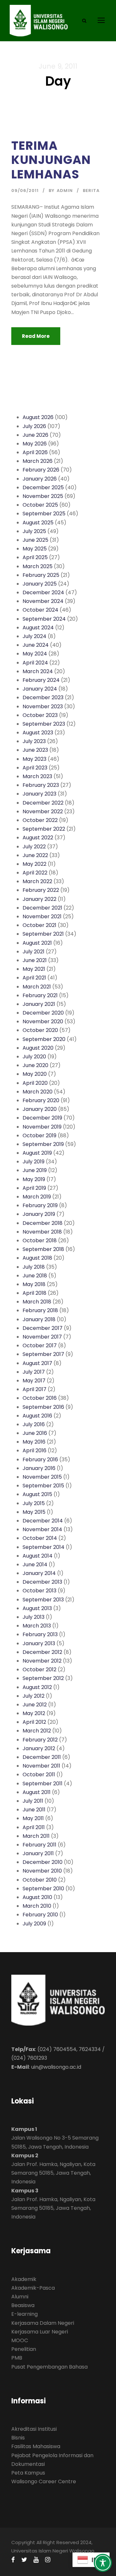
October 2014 (40, 1538)
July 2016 (34, 1424)
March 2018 (37, 1302)
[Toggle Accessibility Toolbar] (103, 2563)
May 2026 (35, 444)
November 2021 (42, 916)
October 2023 (40, 715)
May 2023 (34, 759)
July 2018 (34, 1267)
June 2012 (35, 1705)
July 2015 (34, 1503)
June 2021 (35, 960)
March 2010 (37, 1906)
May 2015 (34, 1512)
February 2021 (40, 995)
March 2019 (37, 1197)
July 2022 (34, 847)
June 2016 (35, 1433)
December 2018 (43, 1223)
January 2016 (39, 1468)
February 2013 (40, 1634)
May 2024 (35, 654)
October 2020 (40, 1030)
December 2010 (43, 1862)
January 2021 (39, 1004)
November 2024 (43, 601)
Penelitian (24, 2349)
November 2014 (42, 1529)
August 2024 (38, 628)
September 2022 (44, 829)
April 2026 (35, 452)
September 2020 (44, 1039)
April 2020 (35, 1083)
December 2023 (43, 697)
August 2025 (38, 523)
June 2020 (35, 1065)
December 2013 (42, 1582)
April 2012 (34, 1722)
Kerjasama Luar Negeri (40, 2332)
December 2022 (43, 803)
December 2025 (43, 487)
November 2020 (43, 1021)
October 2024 (40, 610)
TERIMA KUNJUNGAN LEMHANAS (51, 160)
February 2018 (40, 1310)
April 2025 (35, 557)
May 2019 (34, 1179)
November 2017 (42, 1337)
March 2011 (36, 1836)
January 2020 (40, 1109)
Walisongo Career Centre (44, 2481)
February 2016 (40, 1460)
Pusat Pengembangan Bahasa (49, 2367)
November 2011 (41, 1766)
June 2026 (35, 435)
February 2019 (40, 1205)
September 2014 (43, 1547)
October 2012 (39, 1670)
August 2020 (38, 1048)
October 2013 (39, 1591)
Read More (36, 336)
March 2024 (38, 671)
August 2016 (37, 1416)
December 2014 (43, 1521)
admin (65, 191)
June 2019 (35, 1170)
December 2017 (43, 1328)
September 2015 (43, 1486)
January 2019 (39, 1214)
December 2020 (43, 1013)
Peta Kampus (28, 2473)
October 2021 (39, 925)
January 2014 (39, 1573)
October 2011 (39, 1775)
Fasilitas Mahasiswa (36, 2446)
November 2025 (43, 496)
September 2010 (43, 1889)
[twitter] (24, 2560)
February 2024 (41, 680)
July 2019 (34, 1162)
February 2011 (39, 1845)
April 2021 (34, 978)
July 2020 (34, 1057)
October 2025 (40, 505)
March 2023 (37, 776)
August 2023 (38, 733)
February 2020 (41, 1100)
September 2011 (43, 1784)
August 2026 (38, 417)
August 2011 (37, 1792)
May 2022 (34, 864)
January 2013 (39, 1643)
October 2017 (40, 1345)
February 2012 (40, 1740)
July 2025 (34, 531)
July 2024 (34, 636)
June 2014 (35, 1565)
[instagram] (48, 2560)
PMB (17, 2358)
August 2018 (37, 1258)
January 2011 (38, 1853)
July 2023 (34, 741)
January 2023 (39, 794)
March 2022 (37, 881)
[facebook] (13, 2560)
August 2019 (37, 1153)
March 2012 (37, 1731)
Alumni (20, 2297)
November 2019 (42, 1127)
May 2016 (34, 1442)
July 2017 (34, 1372)
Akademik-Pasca (33, 2288)
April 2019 (34, 1188)
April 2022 (35, 873)
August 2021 (37, 943)
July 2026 (34, 426)
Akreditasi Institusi (34, 2429)
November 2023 (43, 706)
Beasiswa (23, 2305)
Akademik (24, 2279)
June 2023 (35, 750)
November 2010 (42, 1871)
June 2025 (35, 540)
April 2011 (34, 1827)
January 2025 (40, 584)
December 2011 (42, 1757)
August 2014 (38, 1556)
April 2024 (35, 663)
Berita (91, 191)
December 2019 (42, 1118)
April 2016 (34, 1450)
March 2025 (38, 566)
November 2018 (42, 1232)
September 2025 (44, 514)
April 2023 (35, 768)
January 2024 (40, 689)
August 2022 (38, 838)
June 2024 (36, 645)
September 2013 (43, 1600)
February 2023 (41, 785)
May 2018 (34, 1284)
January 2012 (39, 1748)
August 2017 (37, 1363)
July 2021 (34, 952)
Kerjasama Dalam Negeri (43, 2323)
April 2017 (34, 1389)
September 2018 (43, 1249)
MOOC (20, 2340)
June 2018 (35, 1276)
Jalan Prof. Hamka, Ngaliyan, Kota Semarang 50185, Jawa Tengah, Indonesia (53, 2173)
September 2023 (44, 724)
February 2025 (41, 575)
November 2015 (42, 1477)
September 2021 (43, 934)
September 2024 (44, 619)
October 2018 (40, 1240)
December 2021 (42, 908)
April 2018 (34, 1293)
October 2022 (40, 820)
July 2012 (34, 1696)
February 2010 (40, 1915)
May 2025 (35, 549)
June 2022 (35, 855)
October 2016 (40, 1398)
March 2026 (38, 461)
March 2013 (37, 1626)
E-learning (24, 2314)
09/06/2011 (25, 191)
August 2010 (37, 1897)
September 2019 (43, 1144)
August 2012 (37, 1687)
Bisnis (18, 2438)
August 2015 (37, 1494)
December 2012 (42, 1652)
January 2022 (39, 899)
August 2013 (37, 1608)
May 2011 (33, 1818)
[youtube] (36, 2560)
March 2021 (37, 987)
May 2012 (34, 1713)
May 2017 (34, 1381)
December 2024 (43, 592)
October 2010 (40, 1880)
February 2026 (41, 470)
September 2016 (43, 1407)
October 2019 (39, 1135)
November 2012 (42, 1661)
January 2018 (39, 1319)
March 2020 (38, 1092)
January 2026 (40, 479)
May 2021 (34, 969)
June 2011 (34, 1810)
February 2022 (41, 890)
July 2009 (34, 1924)
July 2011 (33, 1801)
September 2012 (43, 1678)
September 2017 (43, 1354)
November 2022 (43, 811)
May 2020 (35, 1074)
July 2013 (34, 1617)
